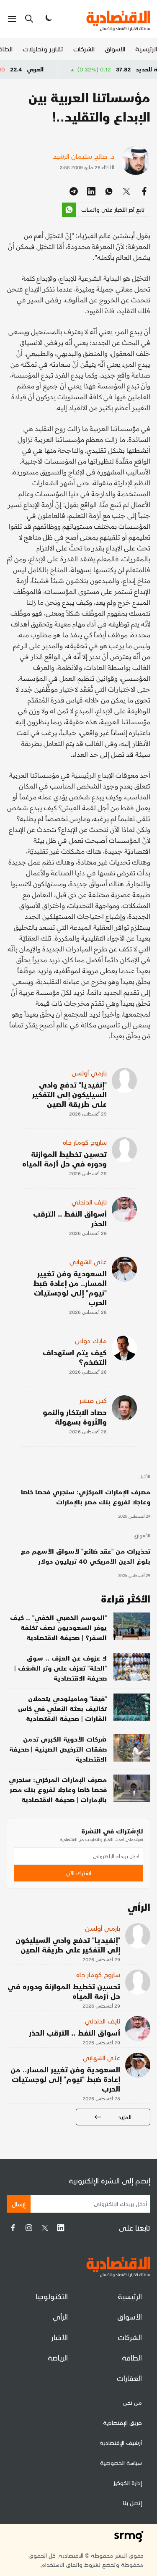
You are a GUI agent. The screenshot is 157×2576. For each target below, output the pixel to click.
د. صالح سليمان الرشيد (84, 156)
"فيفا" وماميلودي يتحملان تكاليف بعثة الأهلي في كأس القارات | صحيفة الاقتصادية (62, 1708)
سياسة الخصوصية (121, 2463)
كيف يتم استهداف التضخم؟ (75, 1357)
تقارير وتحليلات (43, 49)
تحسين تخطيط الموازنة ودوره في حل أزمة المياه (64, 1159)
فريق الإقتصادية (122, 2423)
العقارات (129, 2378)
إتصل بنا (133, 2503)
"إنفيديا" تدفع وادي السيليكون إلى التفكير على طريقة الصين (69, 1094)
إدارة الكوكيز (128, 2483)
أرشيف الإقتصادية (121, 2443)
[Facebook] (13, 2228)
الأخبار (144, 1477)
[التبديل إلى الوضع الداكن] (48, 19)
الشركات (84, 49)
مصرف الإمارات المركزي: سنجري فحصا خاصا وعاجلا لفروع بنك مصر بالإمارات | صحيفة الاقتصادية (58, 1789)
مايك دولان (91, 1340)
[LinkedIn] (61, 2228)
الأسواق (115, 49)
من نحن (133, 2402)
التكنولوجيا (52, 2296)
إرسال (19, 2204)
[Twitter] (45, 2228)
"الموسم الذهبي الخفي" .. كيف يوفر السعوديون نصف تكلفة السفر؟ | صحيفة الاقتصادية (58, 1627)
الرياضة (58, 2357)
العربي (61, 69)
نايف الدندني (89, 1202)
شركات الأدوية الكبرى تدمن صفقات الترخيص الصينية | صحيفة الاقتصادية (58, 1749)
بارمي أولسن (89, 1073)
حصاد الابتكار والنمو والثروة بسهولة (75, 1417)
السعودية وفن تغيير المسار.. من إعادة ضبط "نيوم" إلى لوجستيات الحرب (70, 1288)
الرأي (60, 2316)
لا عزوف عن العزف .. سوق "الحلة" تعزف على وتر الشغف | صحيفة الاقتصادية (60, 1668)
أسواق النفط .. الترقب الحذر (70, 1218)
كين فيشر (93, 1400)
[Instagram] (29, 2228)
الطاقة (132, 2357)
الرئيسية (146, 49)
